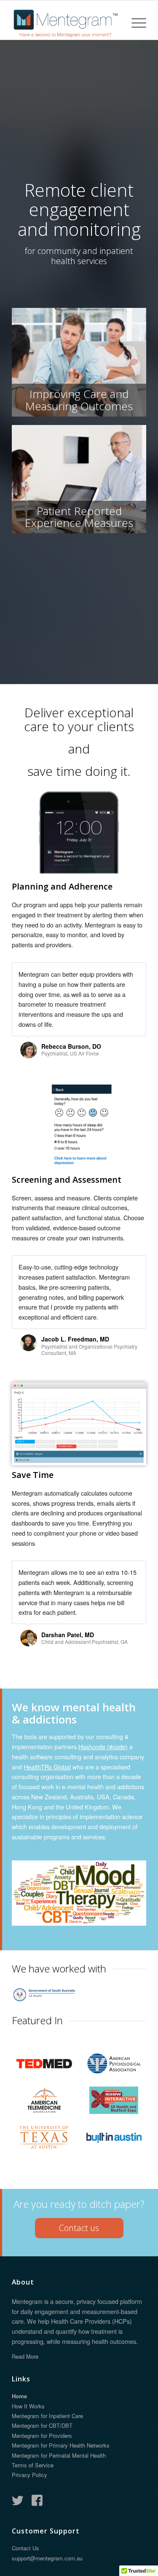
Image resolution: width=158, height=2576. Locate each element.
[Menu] (135, 23)
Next (138, 971)
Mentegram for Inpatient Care (47, 2488)
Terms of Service (33, 2537)
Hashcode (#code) (103, 1746)
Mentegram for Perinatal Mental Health (59, 2527)
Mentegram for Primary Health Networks (61, 2517)
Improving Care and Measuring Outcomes (79, 400)
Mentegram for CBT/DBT (42, 2497)
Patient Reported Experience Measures (79, 517)
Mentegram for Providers (42, 2508)
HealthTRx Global (47, 1767)
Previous (119, 971)
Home (19, 2468)
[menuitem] (135, 23)
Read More (25, 2428)
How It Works (28, 2478)
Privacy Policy (29, 2547)
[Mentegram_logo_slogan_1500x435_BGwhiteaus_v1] (66, 23)
